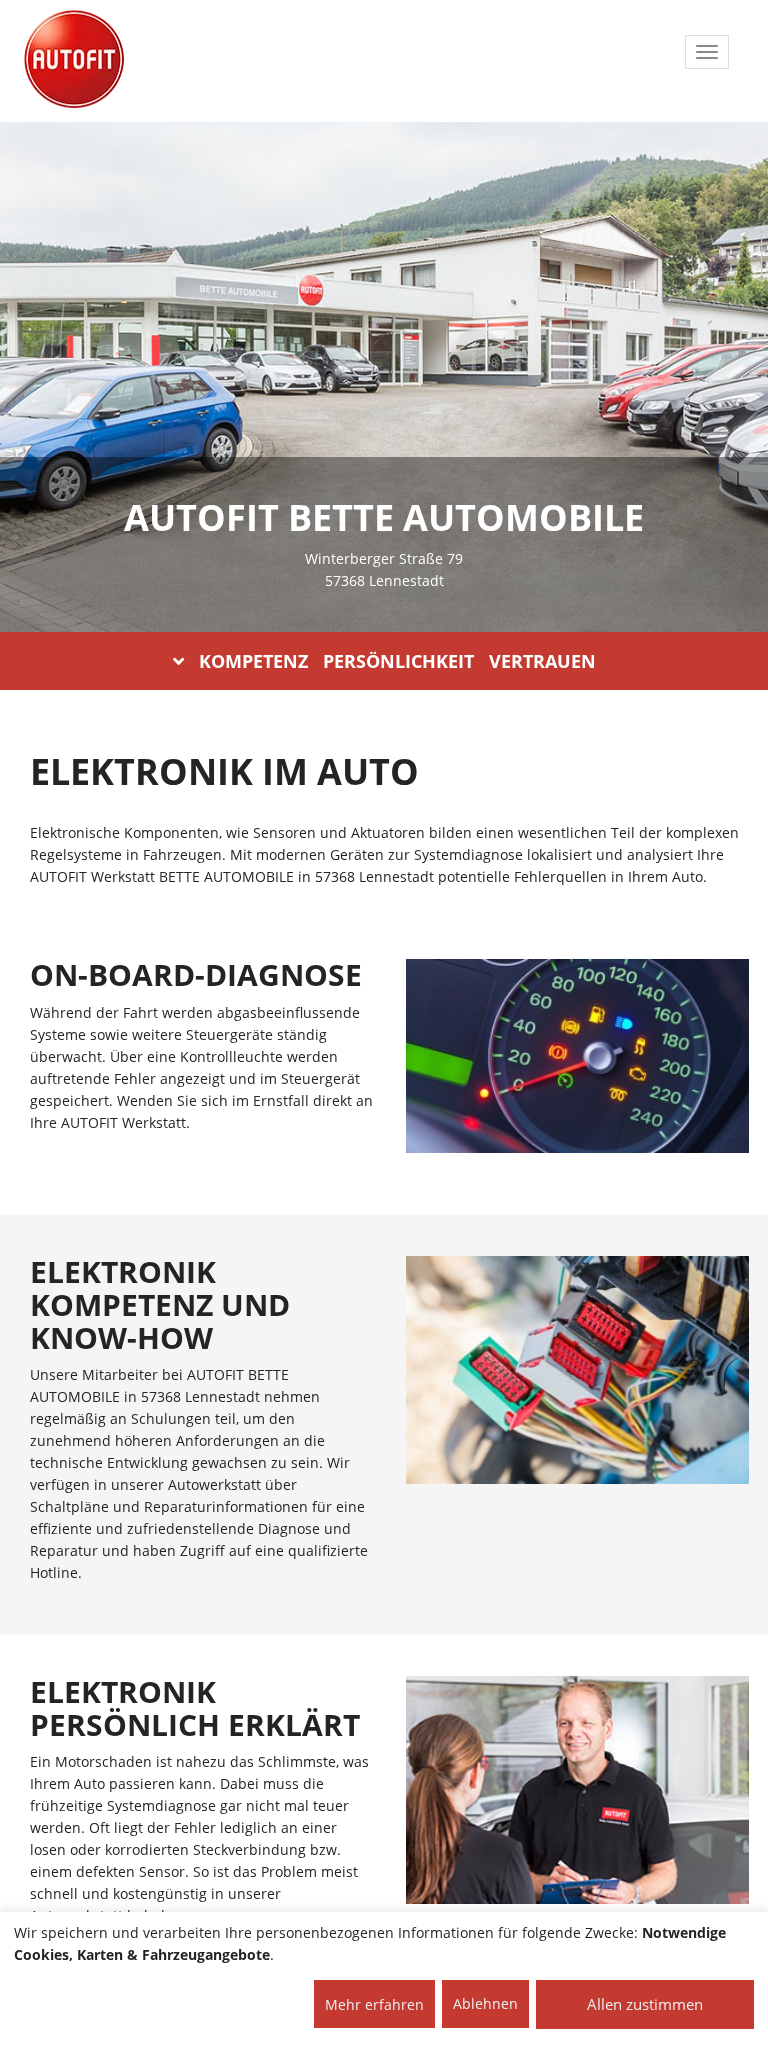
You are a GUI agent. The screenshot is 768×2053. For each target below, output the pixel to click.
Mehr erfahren (374, 2004)
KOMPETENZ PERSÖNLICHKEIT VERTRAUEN (397, 661)
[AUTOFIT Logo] (74, 60)
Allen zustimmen (645, 2004)
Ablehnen (485, 2003)
